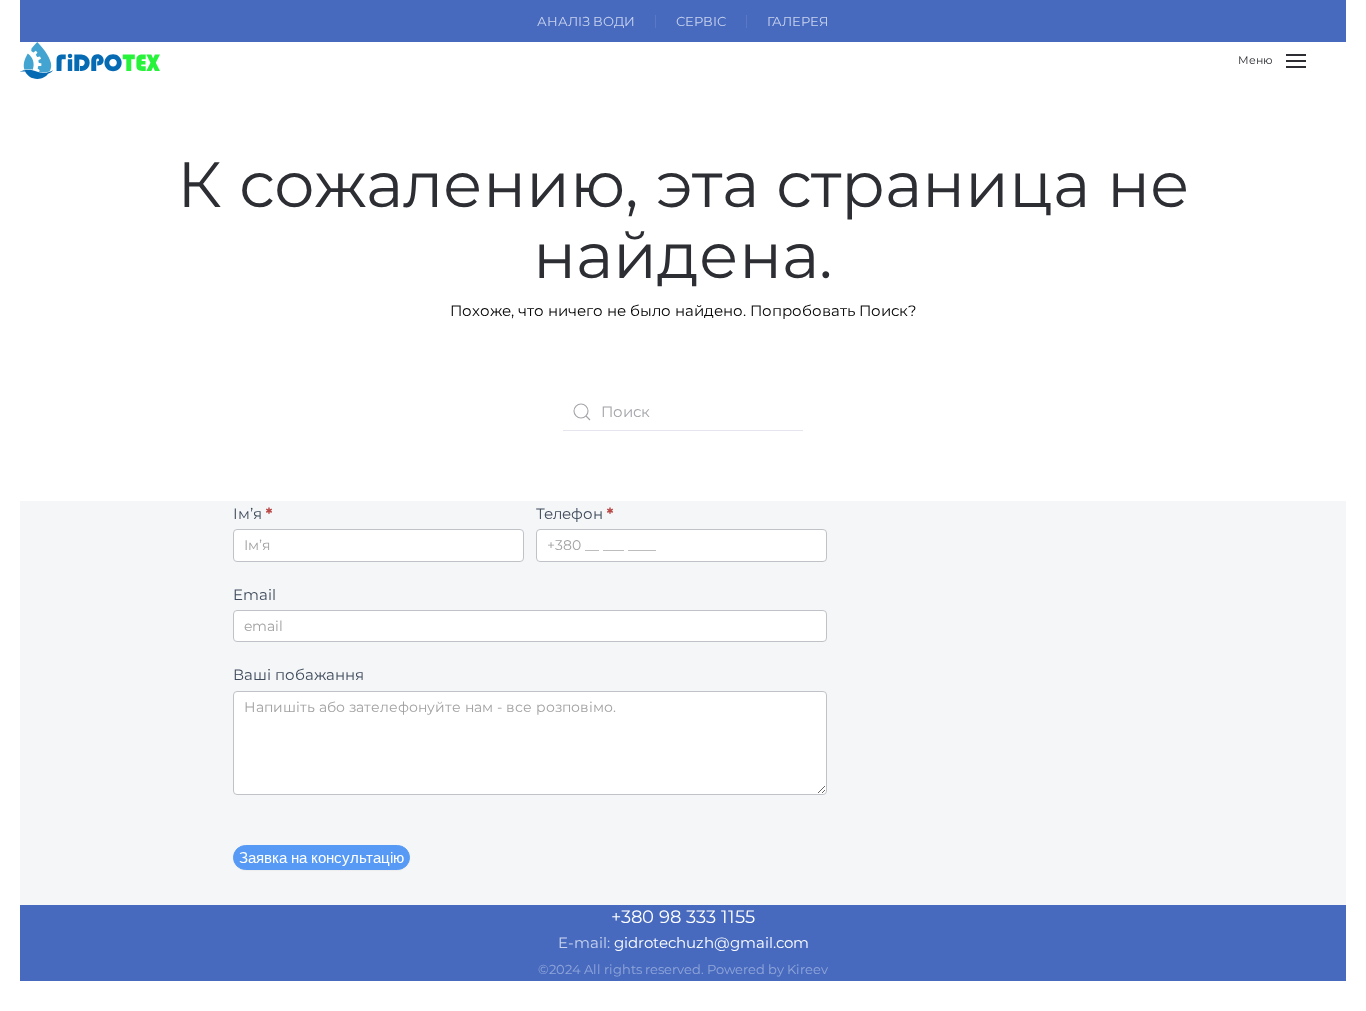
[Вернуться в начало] (90, 60)
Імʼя (252, 513)
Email (254, 594)
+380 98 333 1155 (683, 917)
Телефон (574, 513)
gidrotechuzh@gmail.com (711, 942)
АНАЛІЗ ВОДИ (586, 21)
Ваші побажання (298, 674)
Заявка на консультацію (321, 857)
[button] (1272, 61)
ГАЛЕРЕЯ (798, 21)
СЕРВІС (701, 21)
